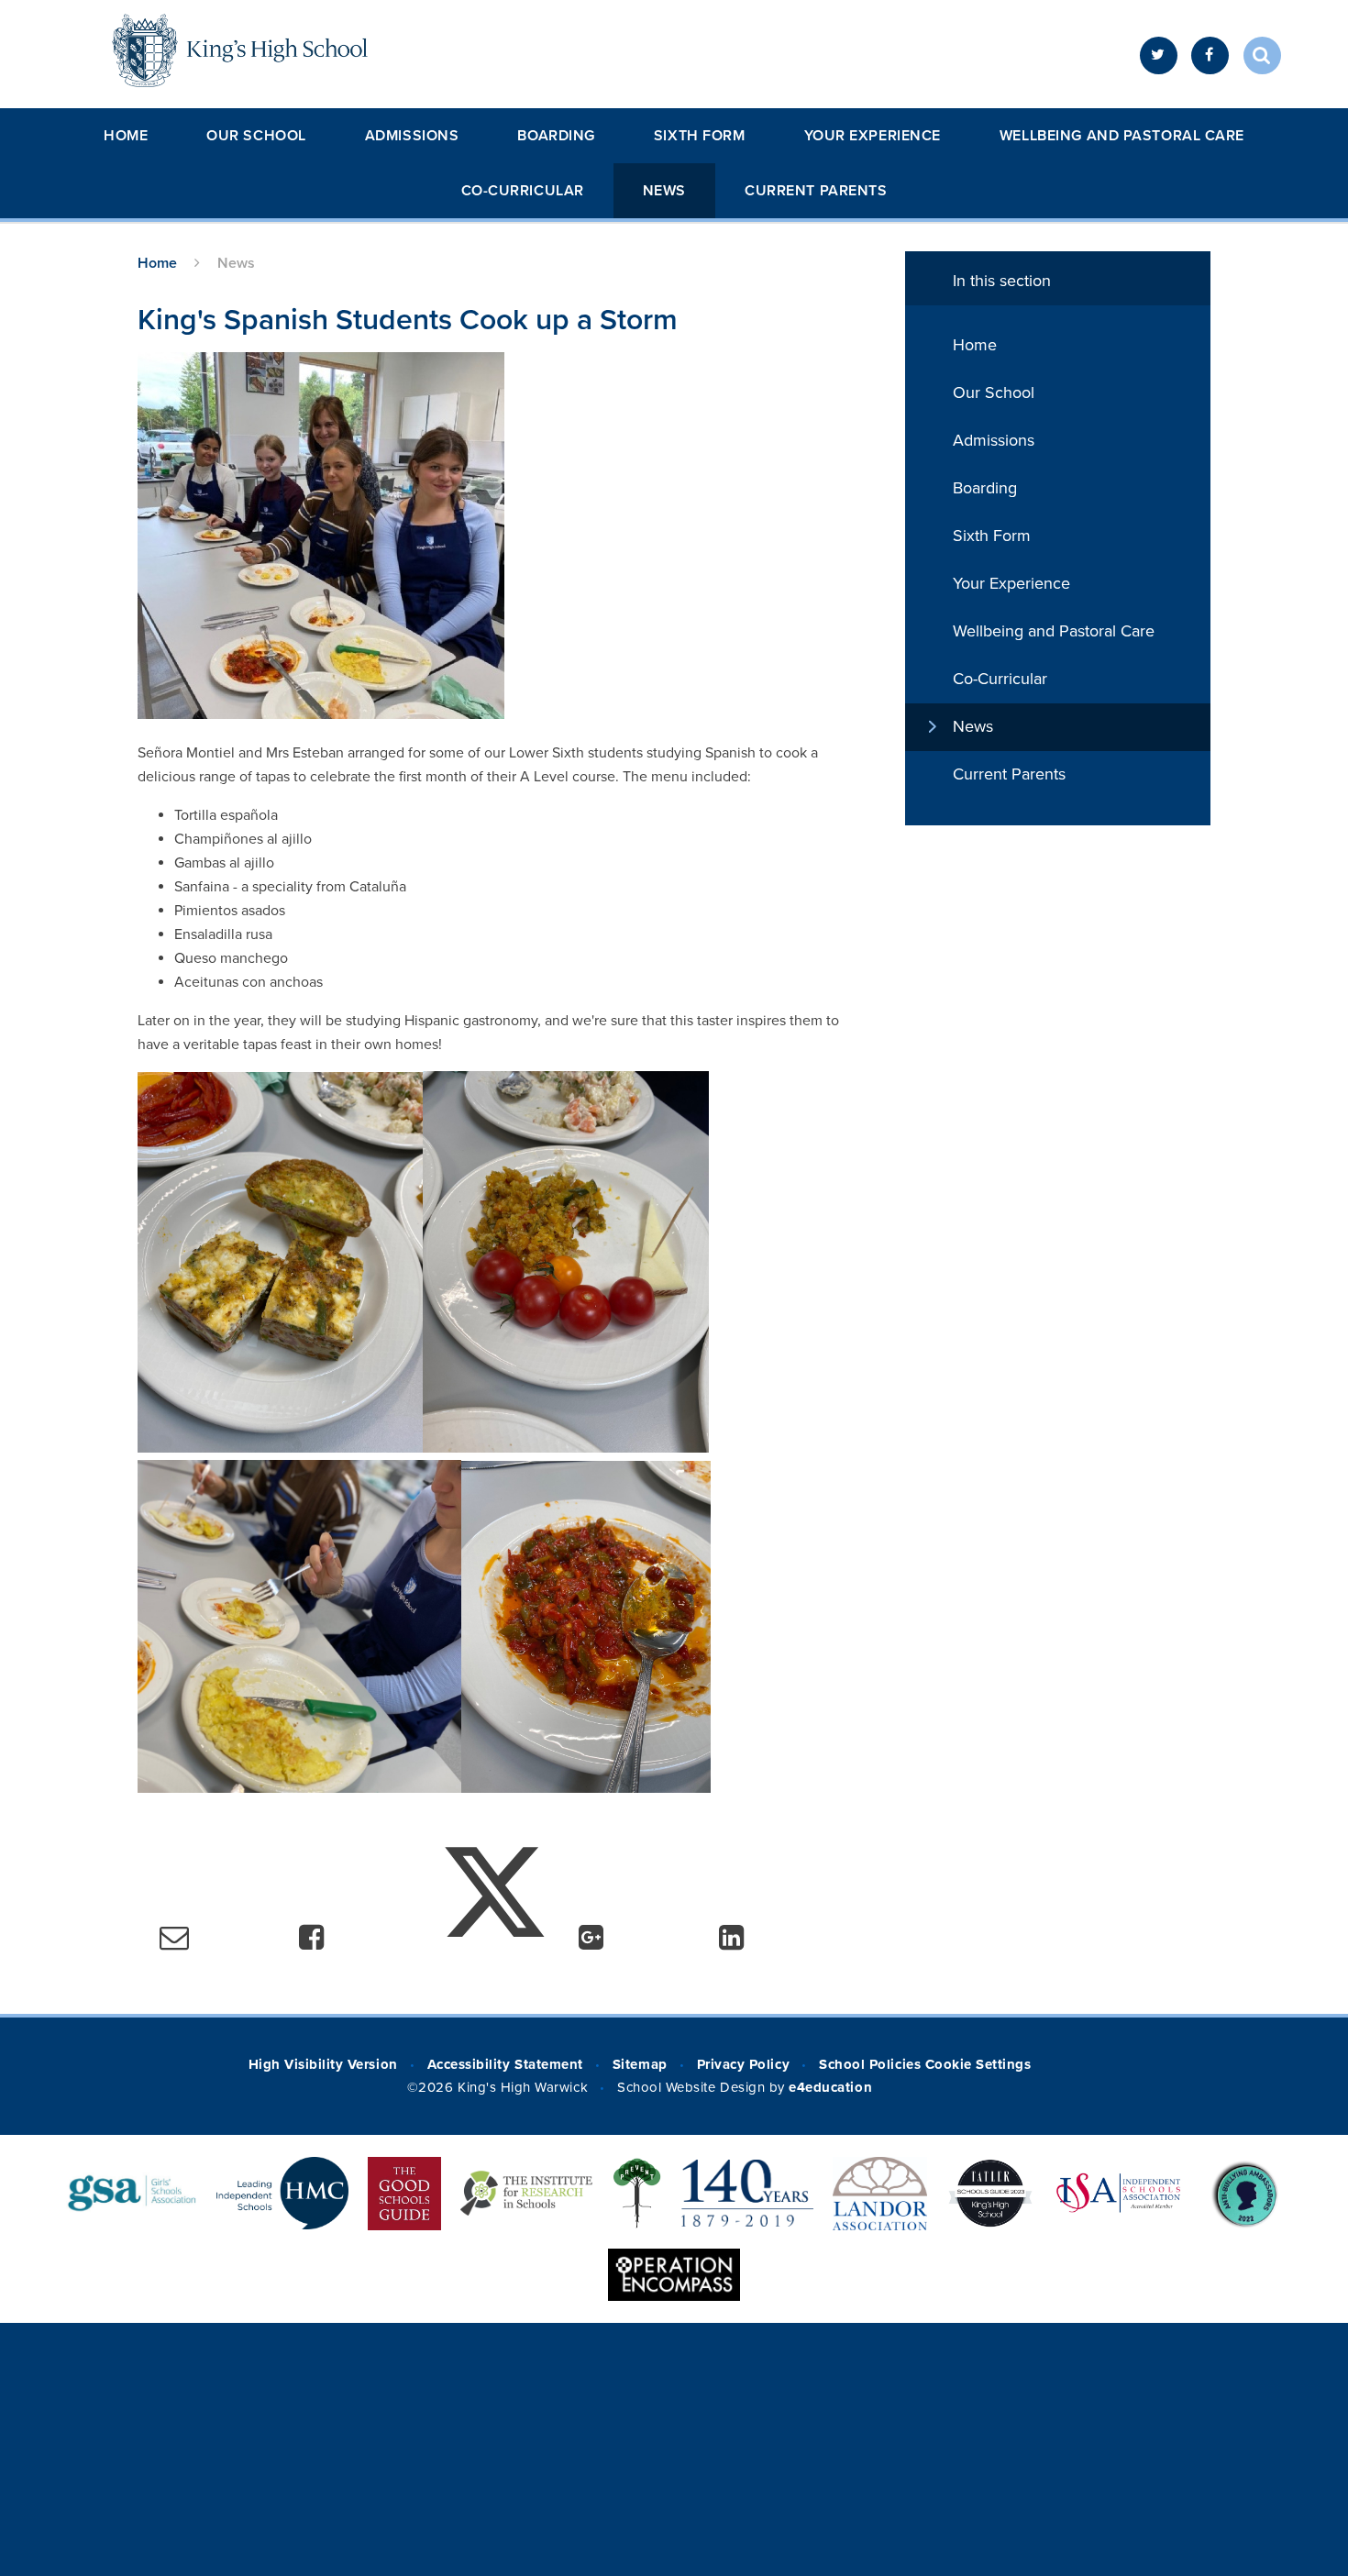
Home (126, 136)
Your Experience (873, 136)
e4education (830, 2087)
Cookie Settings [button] (978, 2064)
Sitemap (640, 2064)
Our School (256, 136)
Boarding (556, 136)
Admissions (412, 136)
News (664, 191)
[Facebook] (1210, 55)
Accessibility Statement (505, 2064)
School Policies (870, 2064)
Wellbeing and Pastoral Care (1122, 136)
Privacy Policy (743, 2064)
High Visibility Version (323, 2064)
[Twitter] (1159, 55)
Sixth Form (700, 136)
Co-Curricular (523, 191)
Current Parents (816, 191)
